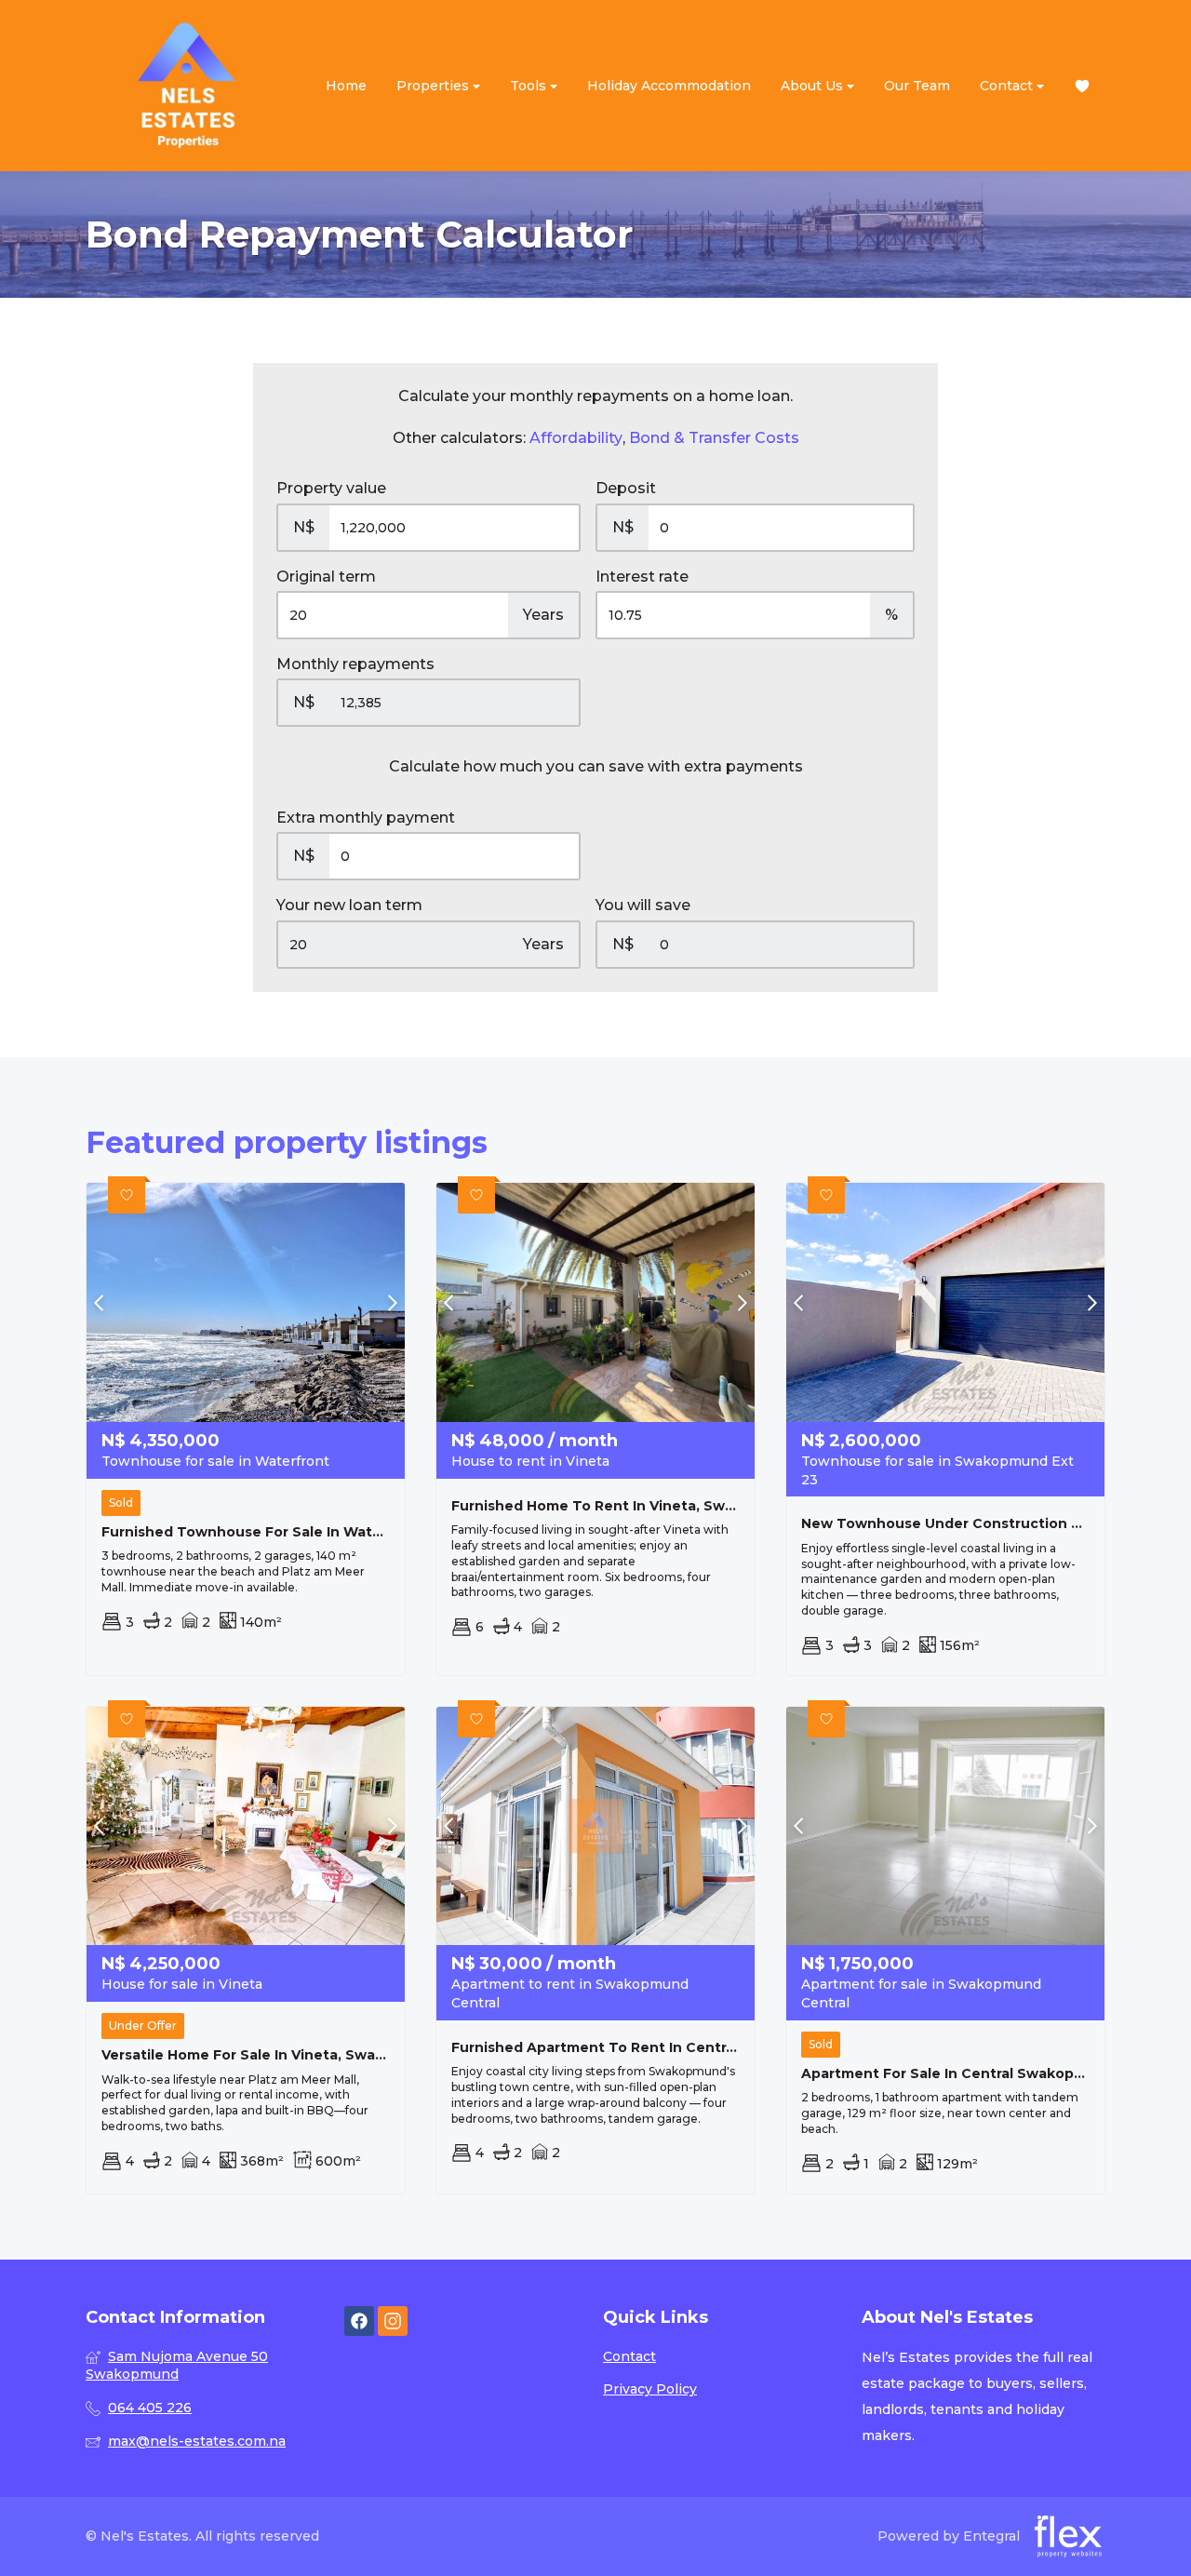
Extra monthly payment (366, 818)
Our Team (917, 86)
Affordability (576, 438)
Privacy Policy (650, 2389)
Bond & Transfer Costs (714, 438)
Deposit (626, 488)
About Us (814, 86)
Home (346, 86)
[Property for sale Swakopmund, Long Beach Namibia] (188, 86)
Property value (331, 488)
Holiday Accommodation (669, 86)
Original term (326, 577)
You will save (643, 905)
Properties (435, 86)
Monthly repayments (355, 664)
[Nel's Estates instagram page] (393, 2321)
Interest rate (642, 577)
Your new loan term (349, 905)
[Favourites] (1082, 86)
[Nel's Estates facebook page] (359, 2321)
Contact (1008, 86)
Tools (530, 86)
